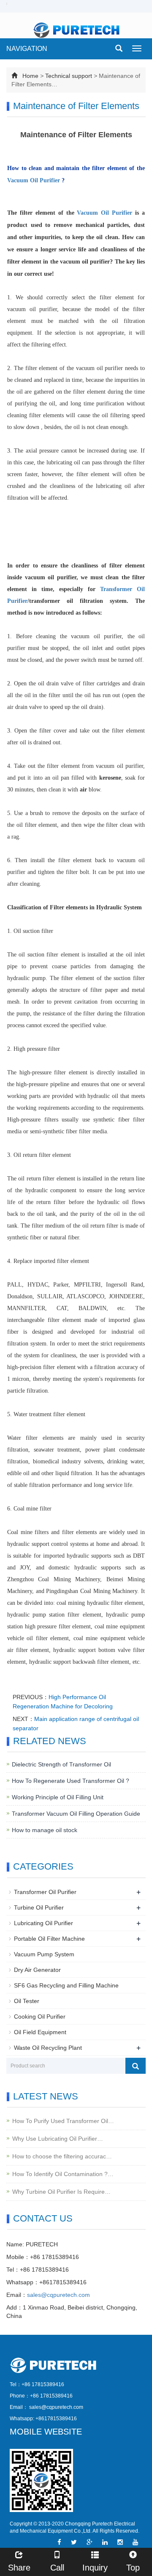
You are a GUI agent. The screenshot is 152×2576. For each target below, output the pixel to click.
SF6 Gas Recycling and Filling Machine (66, 1985)
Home (30, 76)
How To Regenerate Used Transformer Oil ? (71, 1781)
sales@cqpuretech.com (58, 2295)
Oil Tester (27, 2001)
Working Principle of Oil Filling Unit (58, 1797)
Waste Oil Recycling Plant (48, 2048)
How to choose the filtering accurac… (62, 2156)
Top (133, 2568)
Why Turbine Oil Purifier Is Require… (61, 2192)
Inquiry (95, 2568)
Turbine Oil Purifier (39, 1907)
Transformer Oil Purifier (45, 1892)
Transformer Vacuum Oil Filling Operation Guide (76, 1814)
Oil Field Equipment (40, 2032)
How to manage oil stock (45, 1830)
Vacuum (19, 180)
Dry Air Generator (37, 1970)
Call (57, 2568)
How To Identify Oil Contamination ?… (63, 2174)
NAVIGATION (27, 49)
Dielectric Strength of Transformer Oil (61, 1764)
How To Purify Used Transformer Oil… (63, 2121)
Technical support (69, 76)
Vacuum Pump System (44, 1954)
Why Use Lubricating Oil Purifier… (58, 2139)
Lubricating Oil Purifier (43, 1923)
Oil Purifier (45, 180)
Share (19, 2568)
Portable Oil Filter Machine (49, 1939)
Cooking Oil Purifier (40, 2017)
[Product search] (136, 2066)
